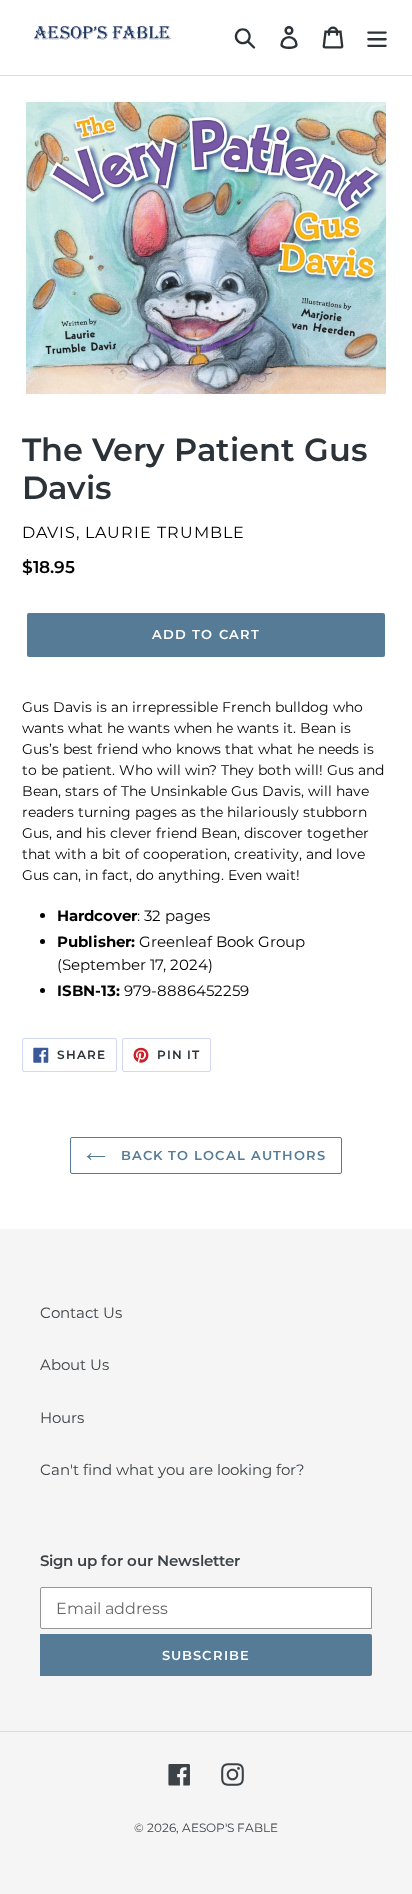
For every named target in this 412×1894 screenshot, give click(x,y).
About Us (74, 1364)
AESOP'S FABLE (230, 1827)
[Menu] (377, 38)
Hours (62, 1417)
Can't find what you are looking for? (172, 1469)
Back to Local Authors (221, 1155)
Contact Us (81, 1312)
